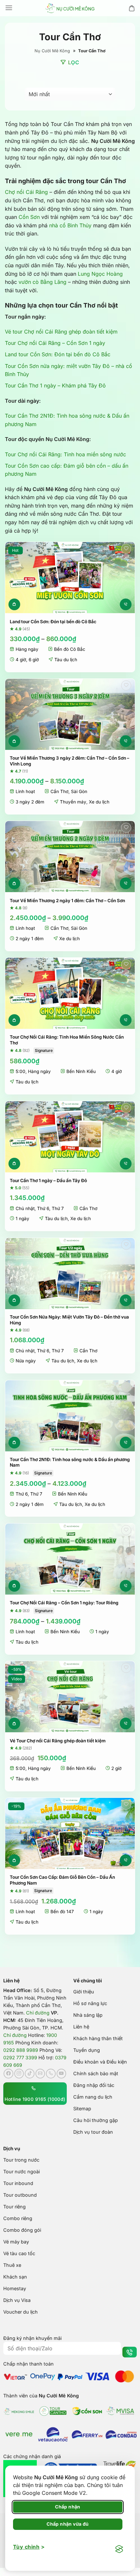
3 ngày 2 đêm (30, 802)
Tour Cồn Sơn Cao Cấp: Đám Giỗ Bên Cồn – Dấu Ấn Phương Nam (62, 1880)
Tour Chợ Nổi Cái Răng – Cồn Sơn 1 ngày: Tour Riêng (64, 1603)
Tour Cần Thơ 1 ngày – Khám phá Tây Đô (55, 385)
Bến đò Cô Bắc (70, 649)
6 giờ (34, 660)
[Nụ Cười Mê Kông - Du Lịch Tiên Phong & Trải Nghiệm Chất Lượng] (70, 8)
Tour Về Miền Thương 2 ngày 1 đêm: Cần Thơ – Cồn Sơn (67, 901)
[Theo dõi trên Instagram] (19, 2074)
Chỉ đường (38, 2013)
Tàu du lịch (66, 660)
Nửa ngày (26, 1361)
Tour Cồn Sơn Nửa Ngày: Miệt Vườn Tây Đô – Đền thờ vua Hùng (69, 1320)
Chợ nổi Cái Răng (26, 192)
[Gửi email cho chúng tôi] (40, 2074)
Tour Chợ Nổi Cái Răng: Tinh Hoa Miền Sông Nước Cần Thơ (67, 1040)
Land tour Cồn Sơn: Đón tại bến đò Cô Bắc (58, 354)
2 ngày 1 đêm (30, 939)
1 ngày (22, 1219)
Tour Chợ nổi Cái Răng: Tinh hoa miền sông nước (65, 454)
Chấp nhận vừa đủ (68, 2524)
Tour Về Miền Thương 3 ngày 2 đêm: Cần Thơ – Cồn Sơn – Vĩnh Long (70, 761)
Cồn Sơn (29, 217)
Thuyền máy (73, 802)
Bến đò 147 (62, 1912)
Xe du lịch (99, 802)
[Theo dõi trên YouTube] (62, 2074)
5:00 (21, 1071)
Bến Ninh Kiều (81, 1071)
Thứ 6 (43, 1208)
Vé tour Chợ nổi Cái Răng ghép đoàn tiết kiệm (61, 332)
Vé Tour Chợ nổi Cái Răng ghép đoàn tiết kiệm (58, 1741)
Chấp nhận (68, 2507)
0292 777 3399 (20, 2058)
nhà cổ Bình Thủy (70, 225)
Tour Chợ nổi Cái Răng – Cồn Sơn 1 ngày (55, 343)
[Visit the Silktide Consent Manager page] (119, 2549)
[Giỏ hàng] (132, 8)
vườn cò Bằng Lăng (42, 282)
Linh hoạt (25, 791)
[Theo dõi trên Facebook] (8, 2074)
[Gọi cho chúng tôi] (51, 2074)
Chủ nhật (25, 1208)
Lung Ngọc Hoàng (100, 274)
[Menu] (9, 8)
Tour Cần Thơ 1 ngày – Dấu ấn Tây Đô (48, 1181)
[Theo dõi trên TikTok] (30, 2074)
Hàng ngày (27, 649)
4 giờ (21, 660)
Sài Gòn (79, 791)
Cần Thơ (59, 791)
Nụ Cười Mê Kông (52, 51)
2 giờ (116, 1768)
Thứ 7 (58, 1208)
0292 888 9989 (21, 2050)
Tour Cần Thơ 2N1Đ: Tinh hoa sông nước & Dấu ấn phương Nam (70, 1462)
